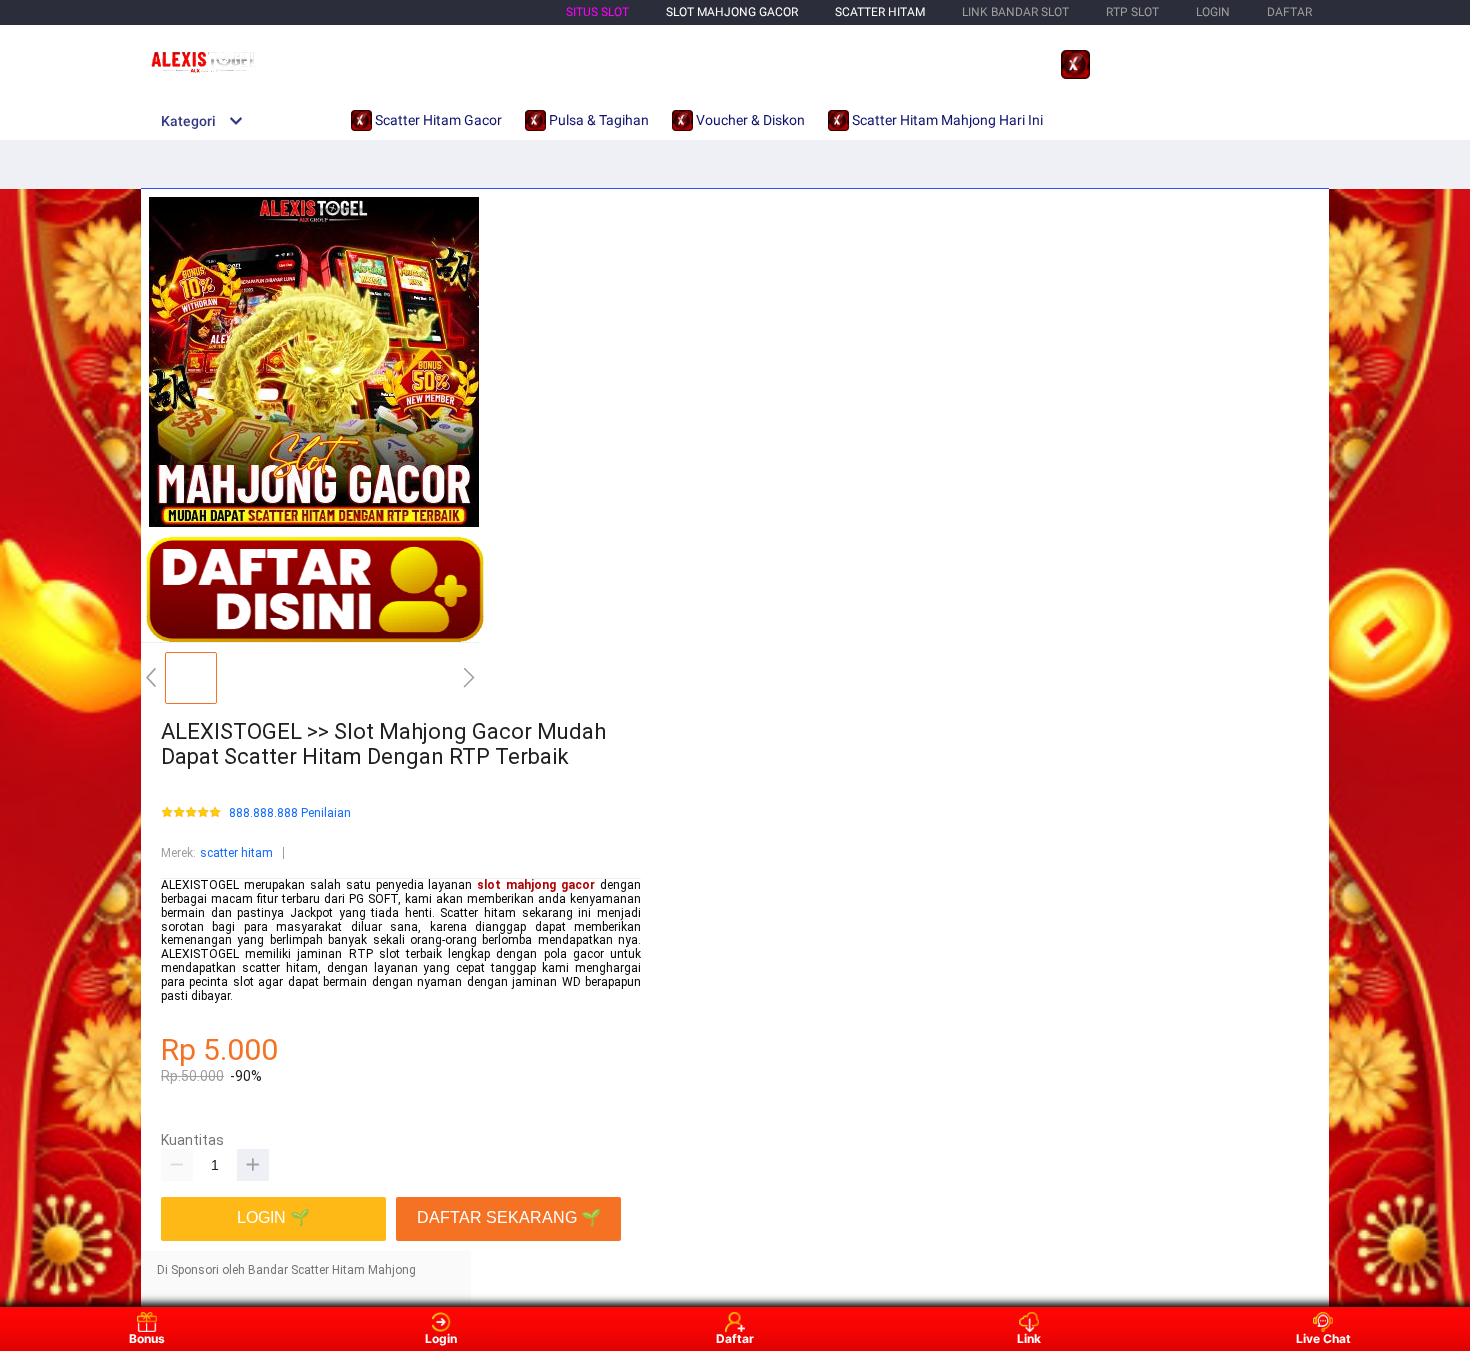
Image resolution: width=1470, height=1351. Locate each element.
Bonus (147, 1338)
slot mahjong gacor (536, 885)
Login (441, 1338)
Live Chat (1323, 1338)
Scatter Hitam (880, 12)
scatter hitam (236, 853)
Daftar (735, 1338)
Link (1029, 1338)
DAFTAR (1289, 12)
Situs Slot (597, 12)
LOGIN (1213, 12)
